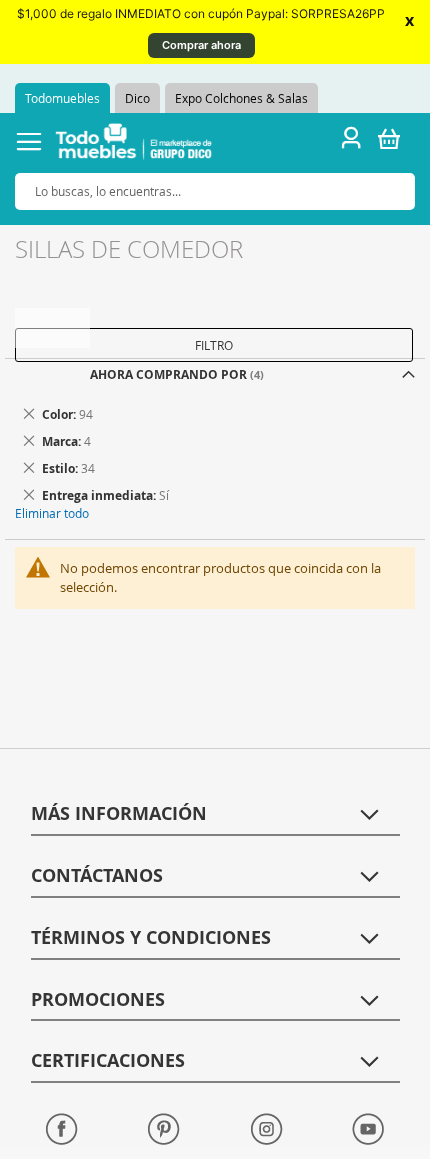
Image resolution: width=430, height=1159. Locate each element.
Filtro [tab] (214, 345)
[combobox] (215, 191)
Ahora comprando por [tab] (168, 374)
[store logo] (134, 144)
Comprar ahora (201, 45)
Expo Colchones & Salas (241, 98)
